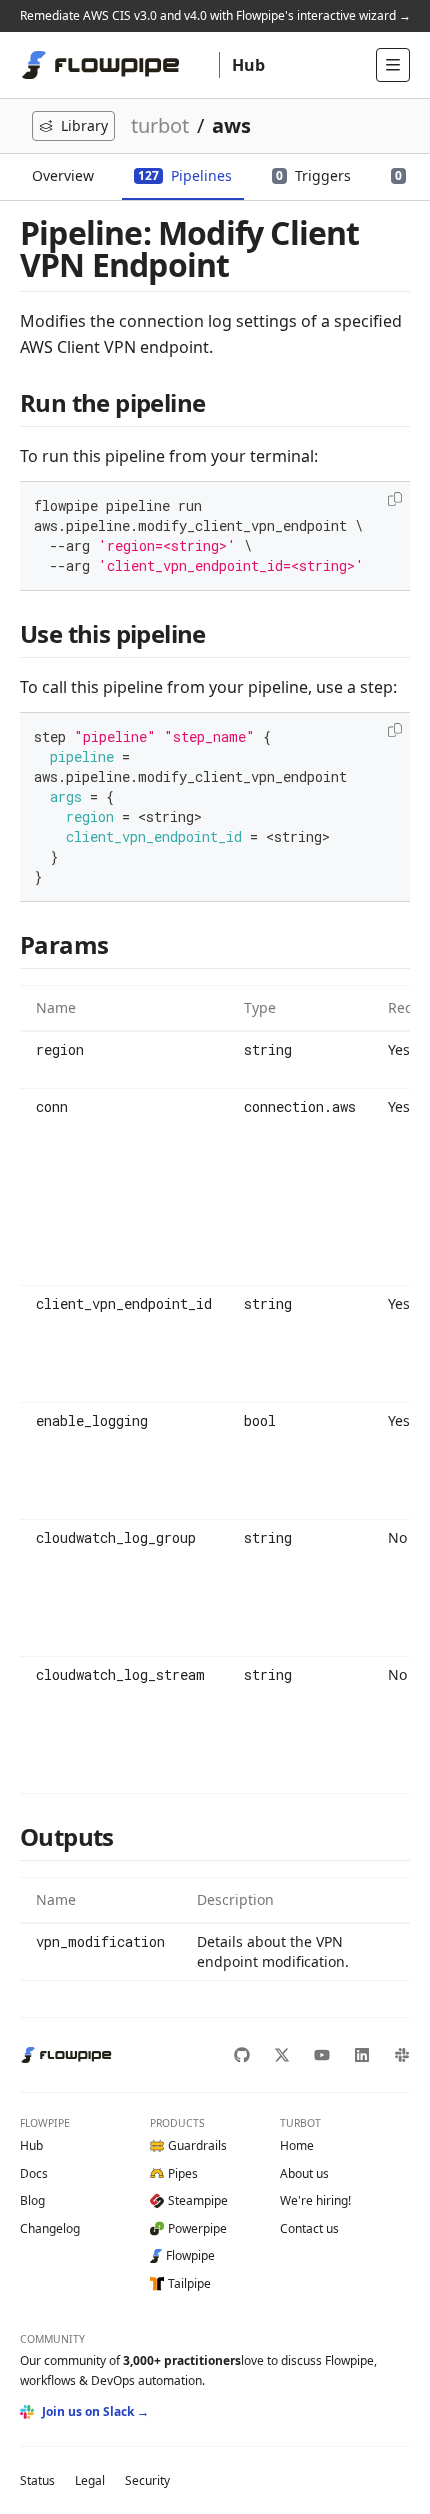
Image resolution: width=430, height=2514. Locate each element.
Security (147, 2480)
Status (37, 2480)
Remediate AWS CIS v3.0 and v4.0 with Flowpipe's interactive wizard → (215, 15)
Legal (90, 2480)
